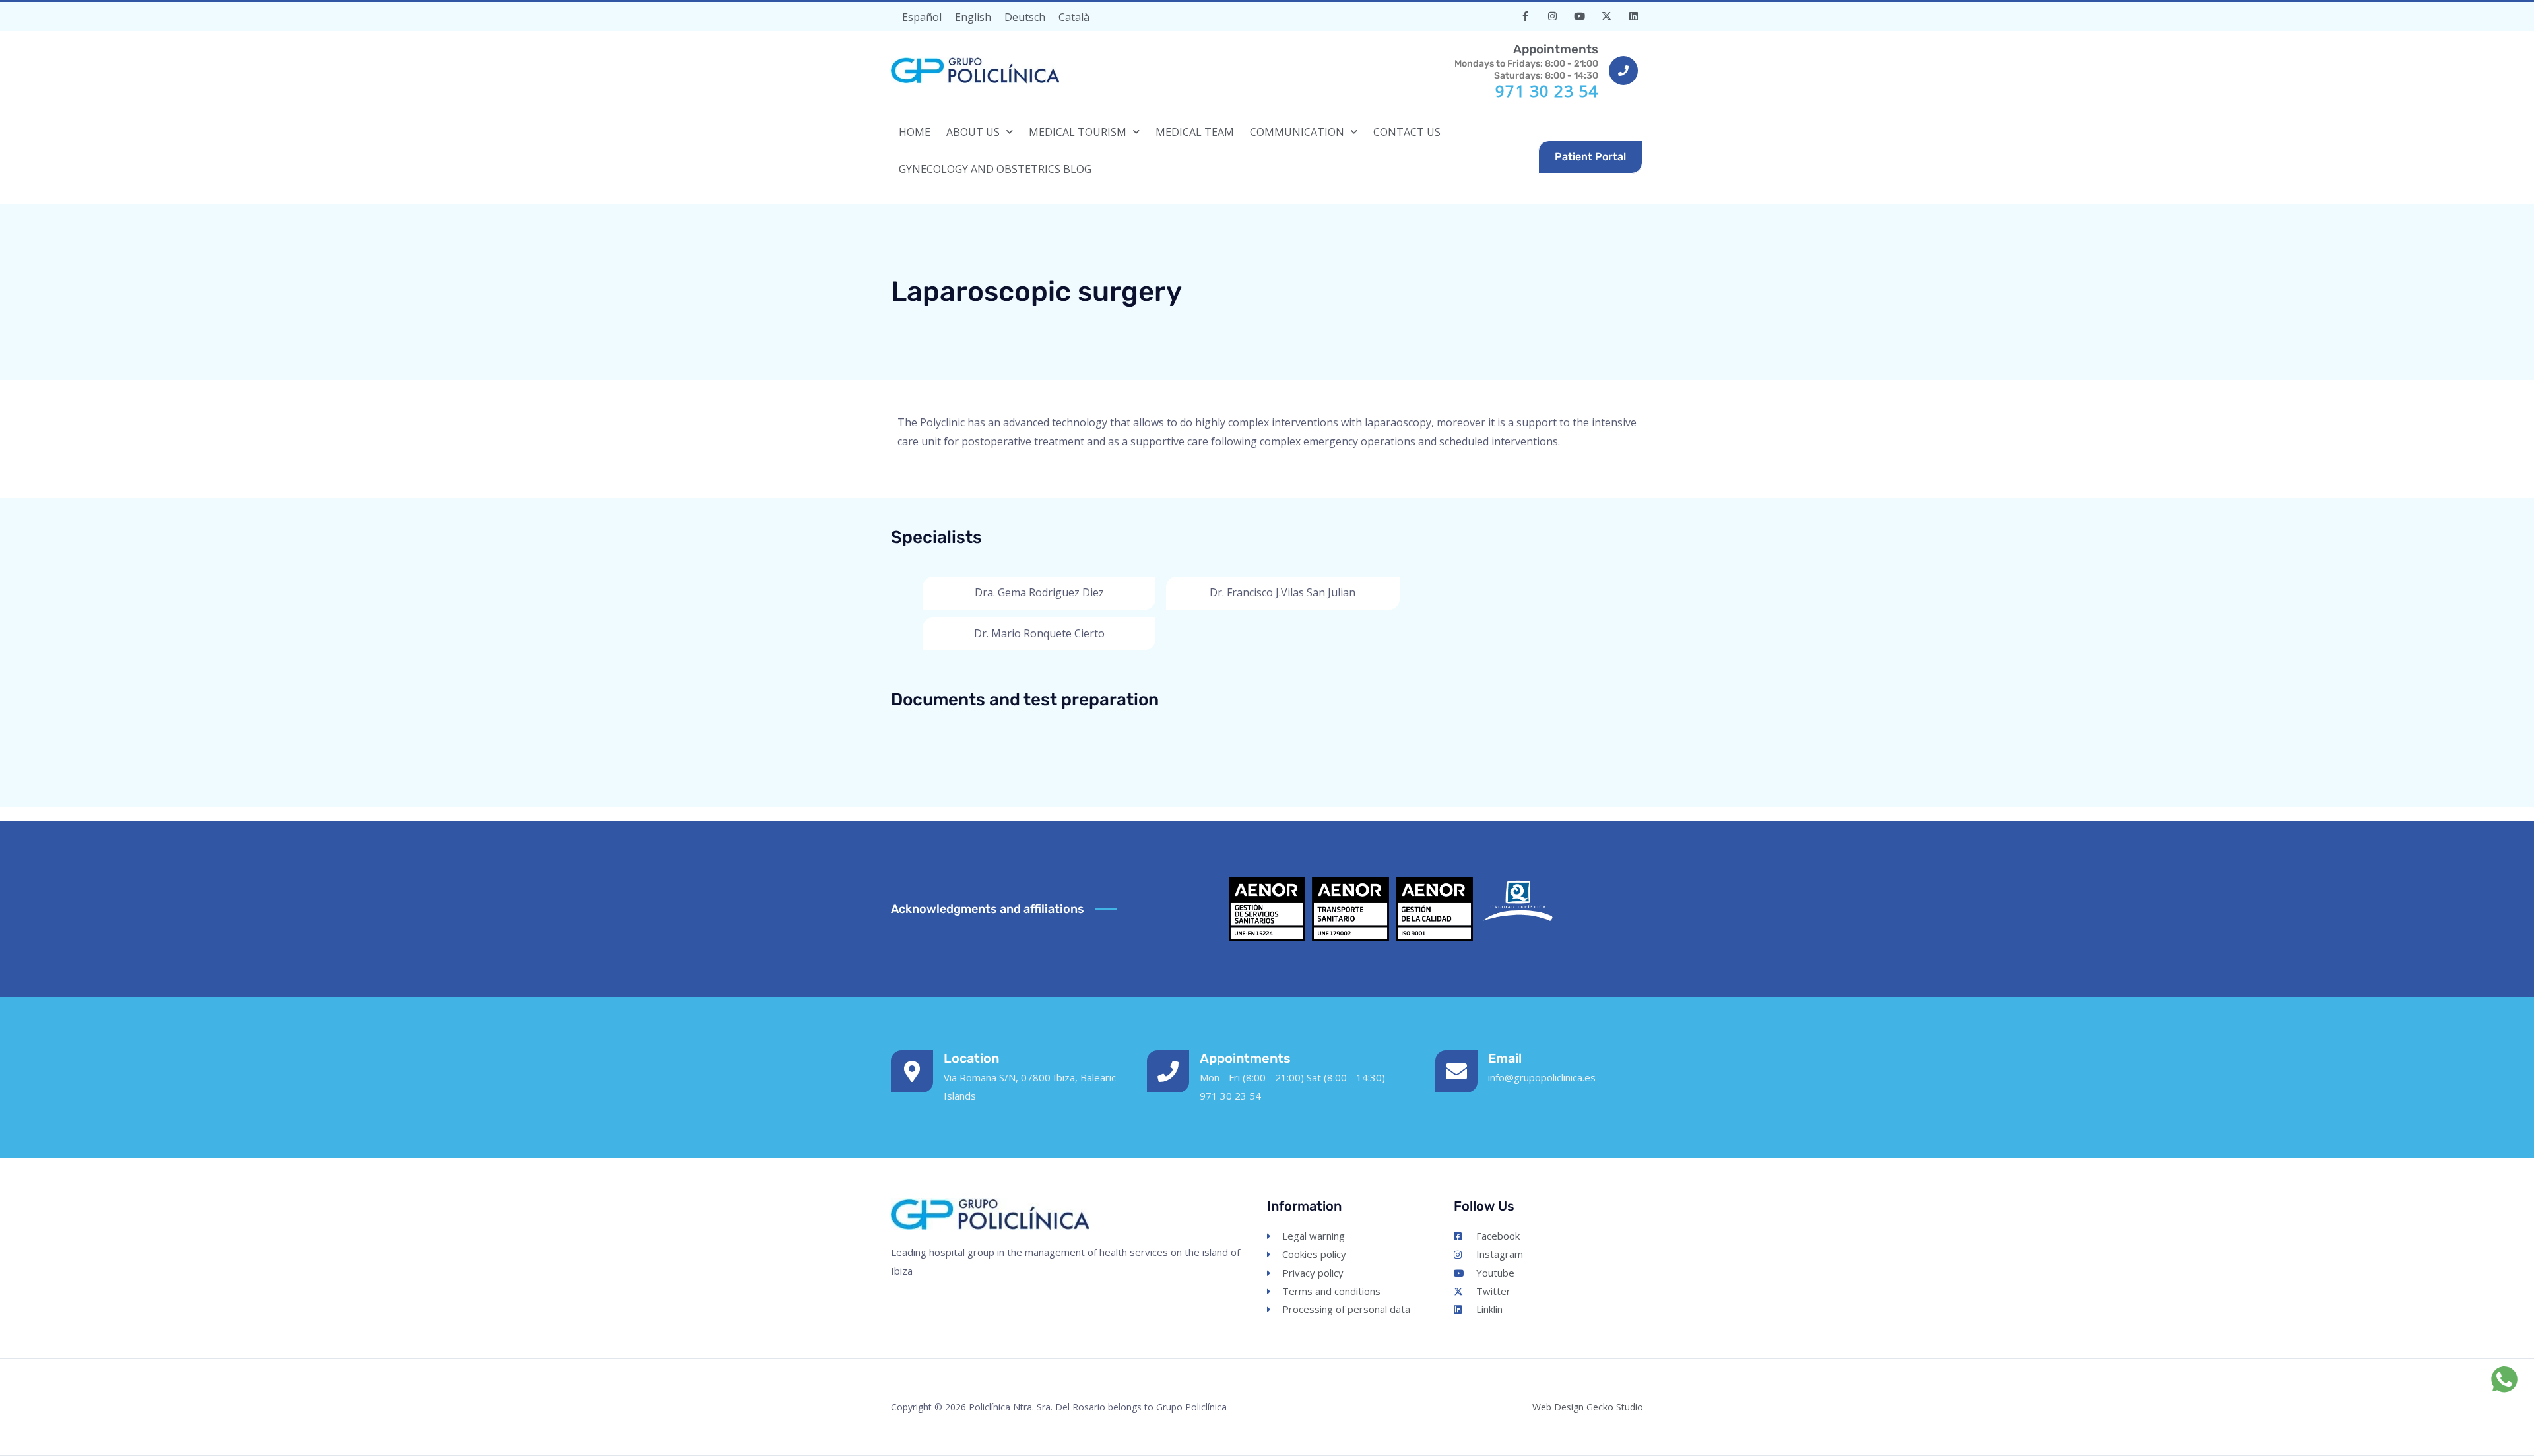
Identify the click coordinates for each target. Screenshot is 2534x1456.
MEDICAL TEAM (1195, 132)
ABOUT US (973, 132)
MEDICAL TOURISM (1078, 132)
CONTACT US (1407, 132)
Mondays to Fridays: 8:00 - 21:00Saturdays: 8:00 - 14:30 (1526, 61)
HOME (915, 132)
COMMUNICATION (1297, 132)
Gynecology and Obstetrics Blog (995, 169)
